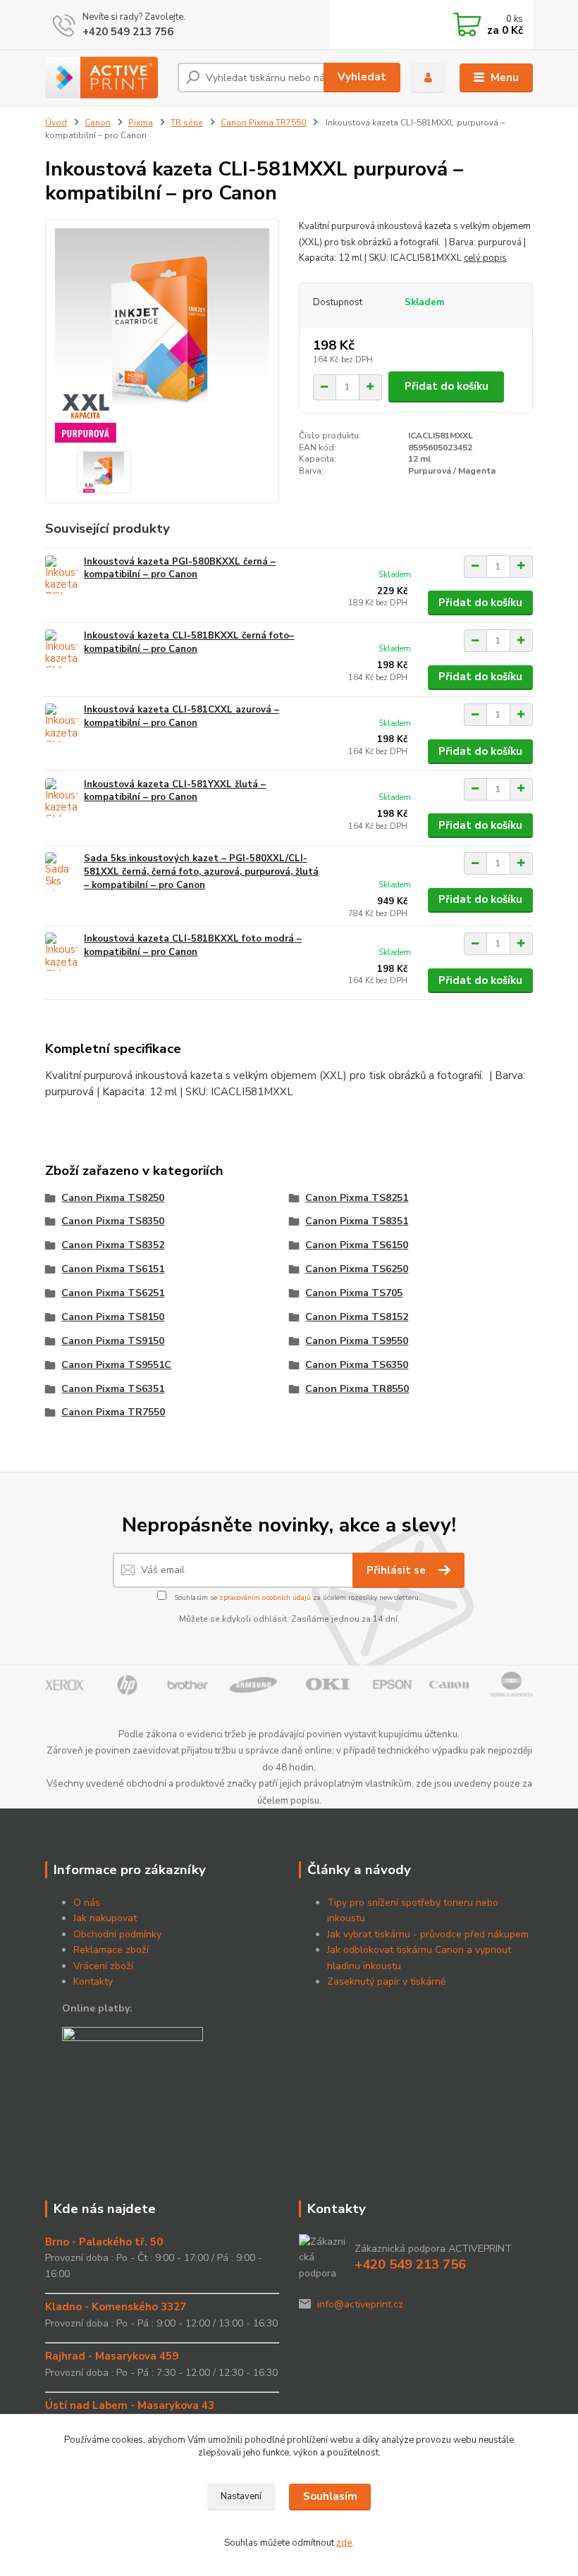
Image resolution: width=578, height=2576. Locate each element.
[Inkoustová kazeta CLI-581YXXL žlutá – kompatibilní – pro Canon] (61, 797)
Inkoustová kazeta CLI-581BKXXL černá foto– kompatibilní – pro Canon (189, 642)
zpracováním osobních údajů (265, 1598)
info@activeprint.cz (360, 2304)
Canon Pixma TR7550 (263, 123)
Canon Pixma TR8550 (357, 1389)
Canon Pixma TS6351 (113, 1389)
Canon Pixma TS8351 (357, 1221)
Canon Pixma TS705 (354, 1293)
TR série (187, 123)
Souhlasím (330, 2496)
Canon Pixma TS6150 (357, 1245)
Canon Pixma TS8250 (113, 1198)
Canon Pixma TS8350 (113, 1221)
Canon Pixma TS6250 (357, 1269)
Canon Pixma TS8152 (357, 1317)
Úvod (56, 123)
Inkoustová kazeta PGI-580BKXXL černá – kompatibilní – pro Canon (180, 568)
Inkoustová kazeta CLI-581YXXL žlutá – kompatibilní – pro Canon (175, 791)
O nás (87, 1903)
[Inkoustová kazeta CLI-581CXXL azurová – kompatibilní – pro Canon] (61, 723)
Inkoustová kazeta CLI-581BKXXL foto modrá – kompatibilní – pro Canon (193, 945)
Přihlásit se (398, 1570)
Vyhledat (362, 77)
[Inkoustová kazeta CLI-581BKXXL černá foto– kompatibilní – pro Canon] (61, 649)
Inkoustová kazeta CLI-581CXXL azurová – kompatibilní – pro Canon (182, 716)
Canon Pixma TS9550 (357, 1341)
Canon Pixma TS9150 (113, 1341)
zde (344, 2543)
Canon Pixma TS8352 (113, 1245)
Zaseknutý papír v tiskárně (386, 1982)
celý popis (485, 258)
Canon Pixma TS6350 (357, 1365)
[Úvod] (106, 78)
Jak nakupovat (105, 1918)
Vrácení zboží (103, 1966)
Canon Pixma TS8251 (357, 1198)
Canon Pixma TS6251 (113, 1293)
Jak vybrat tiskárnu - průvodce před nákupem (428, 1934)
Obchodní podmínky (117, 1934)
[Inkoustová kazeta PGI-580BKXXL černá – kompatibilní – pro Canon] (61, 575)
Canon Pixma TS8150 (113, 1317)
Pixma (141, 123)
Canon (98, 123)
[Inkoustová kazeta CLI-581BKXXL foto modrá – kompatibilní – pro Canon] (61, 952)
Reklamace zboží (111, 1950)
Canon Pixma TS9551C (116, 1365)
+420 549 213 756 (128, 32)
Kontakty (93, 1982)
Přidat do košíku (447, 386)
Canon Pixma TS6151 (113, 1269)
